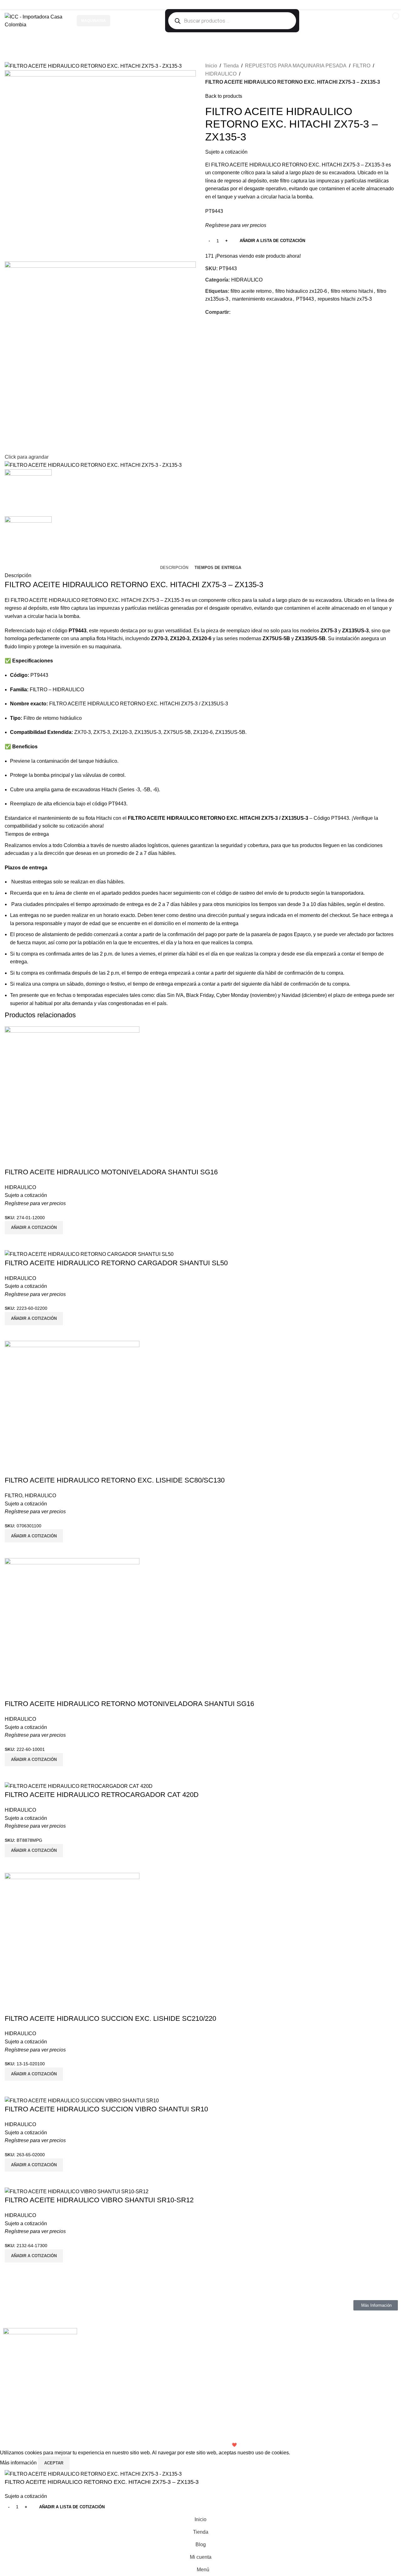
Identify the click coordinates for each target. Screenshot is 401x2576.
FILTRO (362, 66)
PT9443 (305, 299)
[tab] (174, 568)
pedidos (131, 893)
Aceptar (54, 2463)
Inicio (211, 66)
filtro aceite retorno (251, 291)
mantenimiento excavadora (262, 299)
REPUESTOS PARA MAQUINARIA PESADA (296, 66)
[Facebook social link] (369, 5)
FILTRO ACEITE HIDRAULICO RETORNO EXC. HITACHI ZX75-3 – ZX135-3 (134, 585)
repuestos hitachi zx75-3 (345, 299)
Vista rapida (13, 2270)
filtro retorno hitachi (352, 291)
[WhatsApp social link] (392, 5)
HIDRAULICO (221, 74)
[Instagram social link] (376, 5)
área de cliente (72, 893)
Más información (19, 2463)
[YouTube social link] (384, 5)
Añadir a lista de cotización (272, 241)
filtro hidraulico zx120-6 (301, 291)
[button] (34, 2256)
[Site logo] (38, 21)
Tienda (231, 66)
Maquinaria (94, 21)
